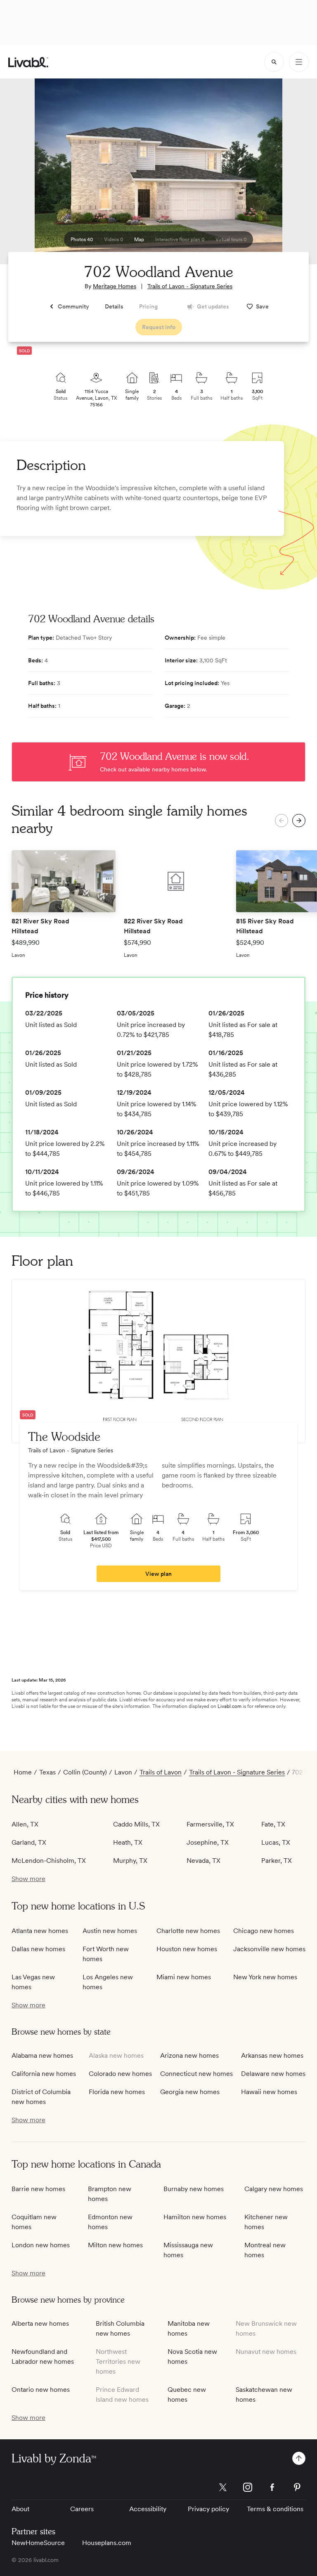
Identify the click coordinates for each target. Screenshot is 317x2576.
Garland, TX (29, 1842)
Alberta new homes (40, 2323)
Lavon (123, 1772)
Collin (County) (85, 1772)
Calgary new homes (274, 2189)
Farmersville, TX (210, 1824)
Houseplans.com (107, 2543)
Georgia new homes (190, 2092)
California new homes (44, 2074)
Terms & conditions (275, 2509)
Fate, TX (273, 1824)
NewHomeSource (38, 2543)
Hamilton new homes (195, 2217)
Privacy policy (208, 2509)
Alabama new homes (42, 2055)
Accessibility (148, 2509)
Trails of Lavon (161, 1772)
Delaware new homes (273, 2074)
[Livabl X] (223, 2487)
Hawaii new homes (269, 2092)
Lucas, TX (276, 1842)
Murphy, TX (130, 1861)
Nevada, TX (203, 1861)
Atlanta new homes (40, 1931)
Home (23, 1772)
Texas (47, 1772)
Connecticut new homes (196, 2074)
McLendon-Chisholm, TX (49, 1861)
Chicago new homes (264, 1931)
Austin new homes (110, 1931)
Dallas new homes (38, 1949)
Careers (82, 2509)
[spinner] (274, 62)
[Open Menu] (299, 62)
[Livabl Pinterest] (297, 2487)
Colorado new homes (120, 2074)
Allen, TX (25, 1824)
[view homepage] (28, 62)
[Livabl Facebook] (272, 2487)
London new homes (41, 2245)
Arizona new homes (189, 2055)
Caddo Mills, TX (136, 1824)
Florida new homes (117, 2092)
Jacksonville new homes (269, 1949)
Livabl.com (229, 1706)
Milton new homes (115, 2245)
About (20, 2509)
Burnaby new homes (194, 2189)
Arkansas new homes (272, 2055)
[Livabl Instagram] (248, 2487)
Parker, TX (277, 1861)
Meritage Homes (115, 286)
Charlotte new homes (188, 1931)
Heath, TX (128, 1842)
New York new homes (265, 1977)
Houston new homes (187, 1949)
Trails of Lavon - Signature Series (190, 286)
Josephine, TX (208, 1842)
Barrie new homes (38, 2189)
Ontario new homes (41, 2390)
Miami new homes (184, 1977)
